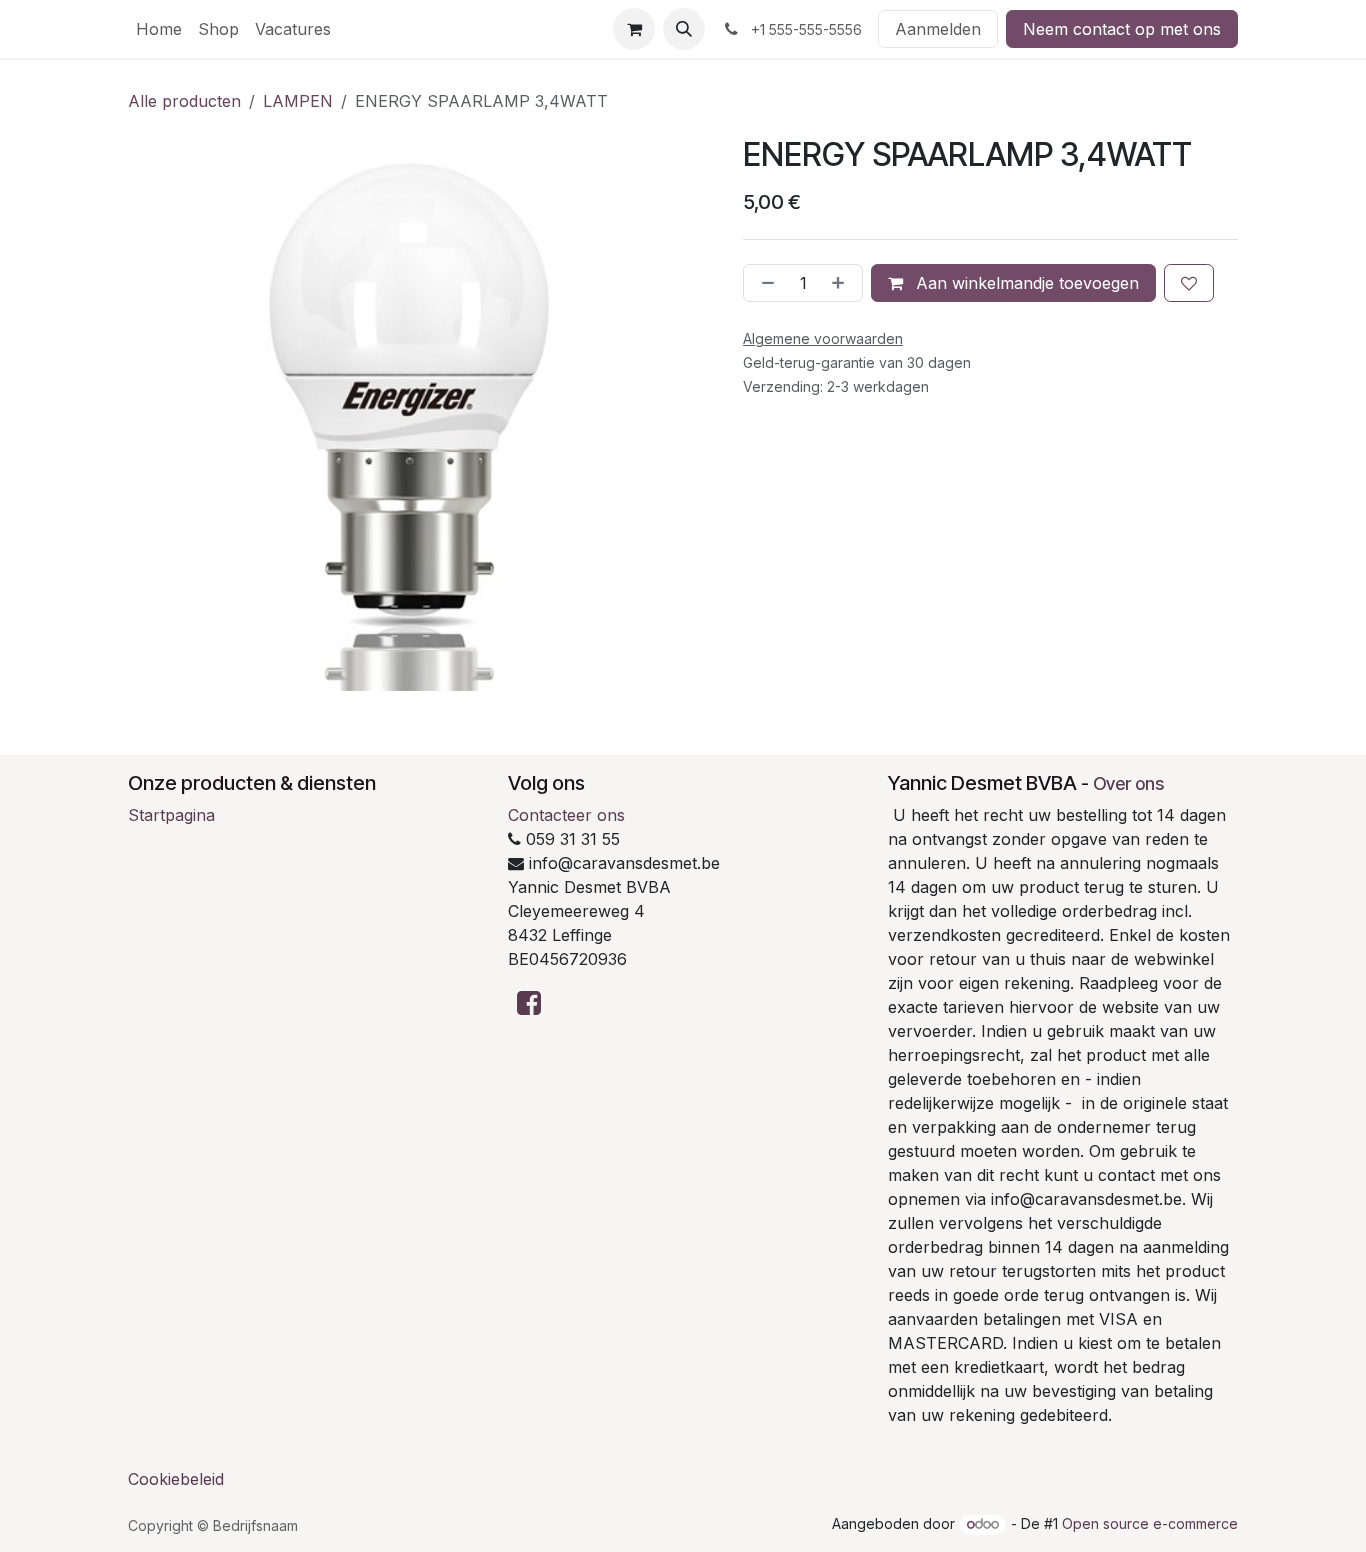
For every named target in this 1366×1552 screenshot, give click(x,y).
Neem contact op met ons (1122, 29)
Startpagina (171, 815)
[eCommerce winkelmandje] (634, 29)
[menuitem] (159, 29)
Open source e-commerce (1150, 1523)
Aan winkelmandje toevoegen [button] (1025, 283)
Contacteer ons (566, 815)
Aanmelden (938, 29)
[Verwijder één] (764, 283)
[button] (684, 29)
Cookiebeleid (176, 1479)
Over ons (1128, 783)
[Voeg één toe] (842, 283)
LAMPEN (298, 101)
